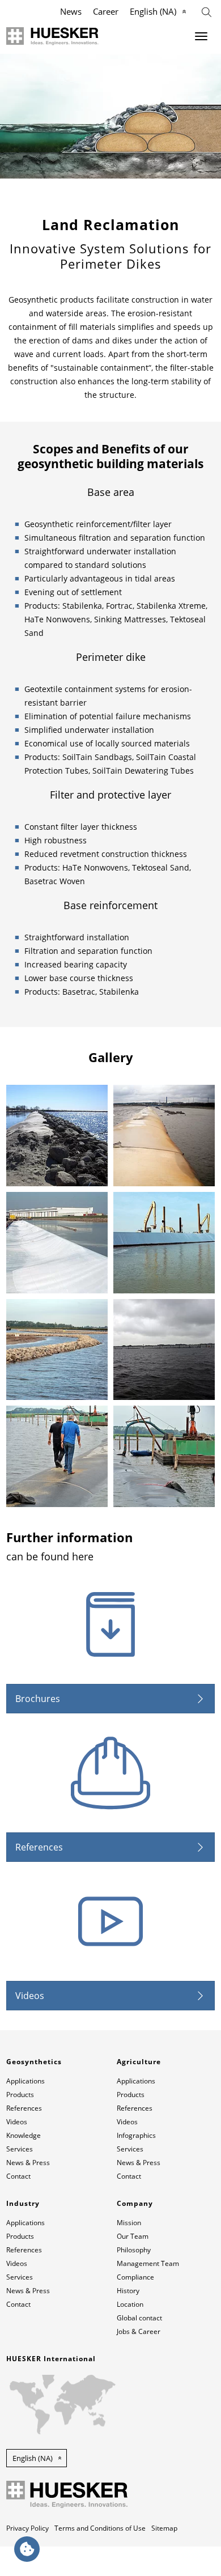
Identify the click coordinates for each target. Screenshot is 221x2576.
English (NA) (153, 11)
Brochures (38, 1699)
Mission (129, 2223)
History (128, 2291)
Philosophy (134, 2250)
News (71, 11)
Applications (25, 2081)
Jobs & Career (139, 2331)
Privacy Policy (27, 2528)
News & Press (28, 2163)
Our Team (133, 2236)
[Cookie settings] (27, 2549)
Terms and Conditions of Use (100, 2528)
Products (20, 2095)
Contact (18, 2176)
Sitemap (164, 2528)
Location (130, 2304)
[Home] (52, 36)
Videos (30, 1996)
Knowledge (24, 2135)
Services (20, 2149)
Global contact (139, 2318)
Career (106, 11)
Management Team (148, 2263)
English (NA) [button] (33, 2458)
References (39, 1847)
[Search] (207, 11)
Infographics (136, 2135)
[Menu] (201, 36)
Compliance (135, 2277)
